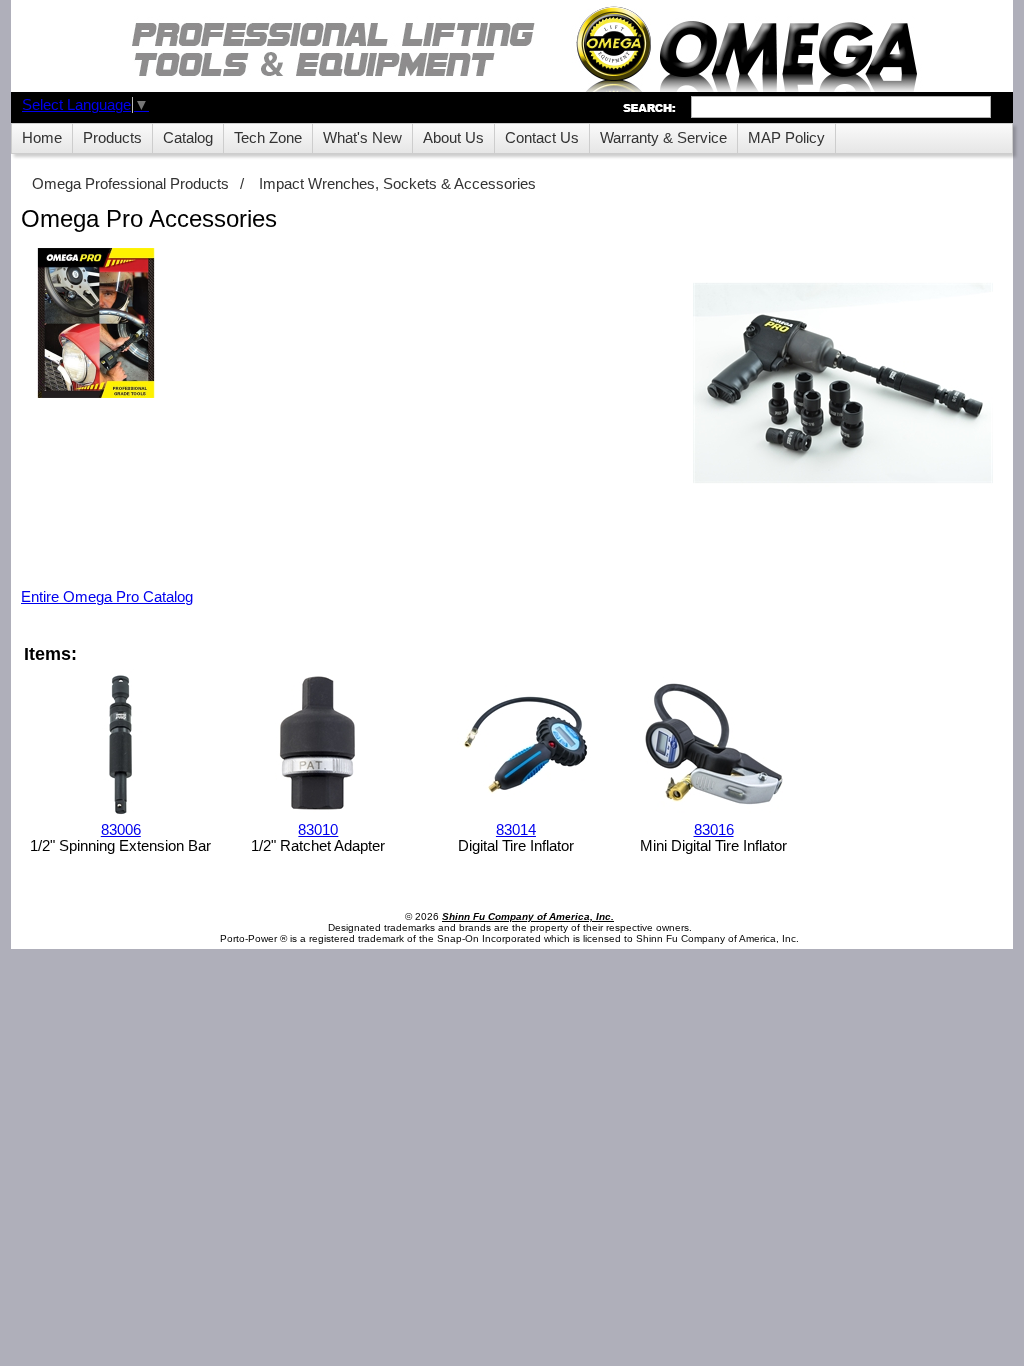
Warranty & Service (663, 138)
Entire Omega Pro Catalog (107, 597)
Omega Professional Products (130, 184)
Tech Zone (268, 138)
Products (112, 138)
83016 (714, 830)
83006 (121, 830)
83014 (516, 830)
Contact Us (542, 138)
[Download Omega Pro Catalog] (96, 324)
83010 (318, 830)
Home (42, 138)
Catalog (188, 138)
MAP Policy (786, 138)
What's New (362, 138)
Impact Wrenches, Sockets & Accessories (397, 184)
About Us (453, 138)
